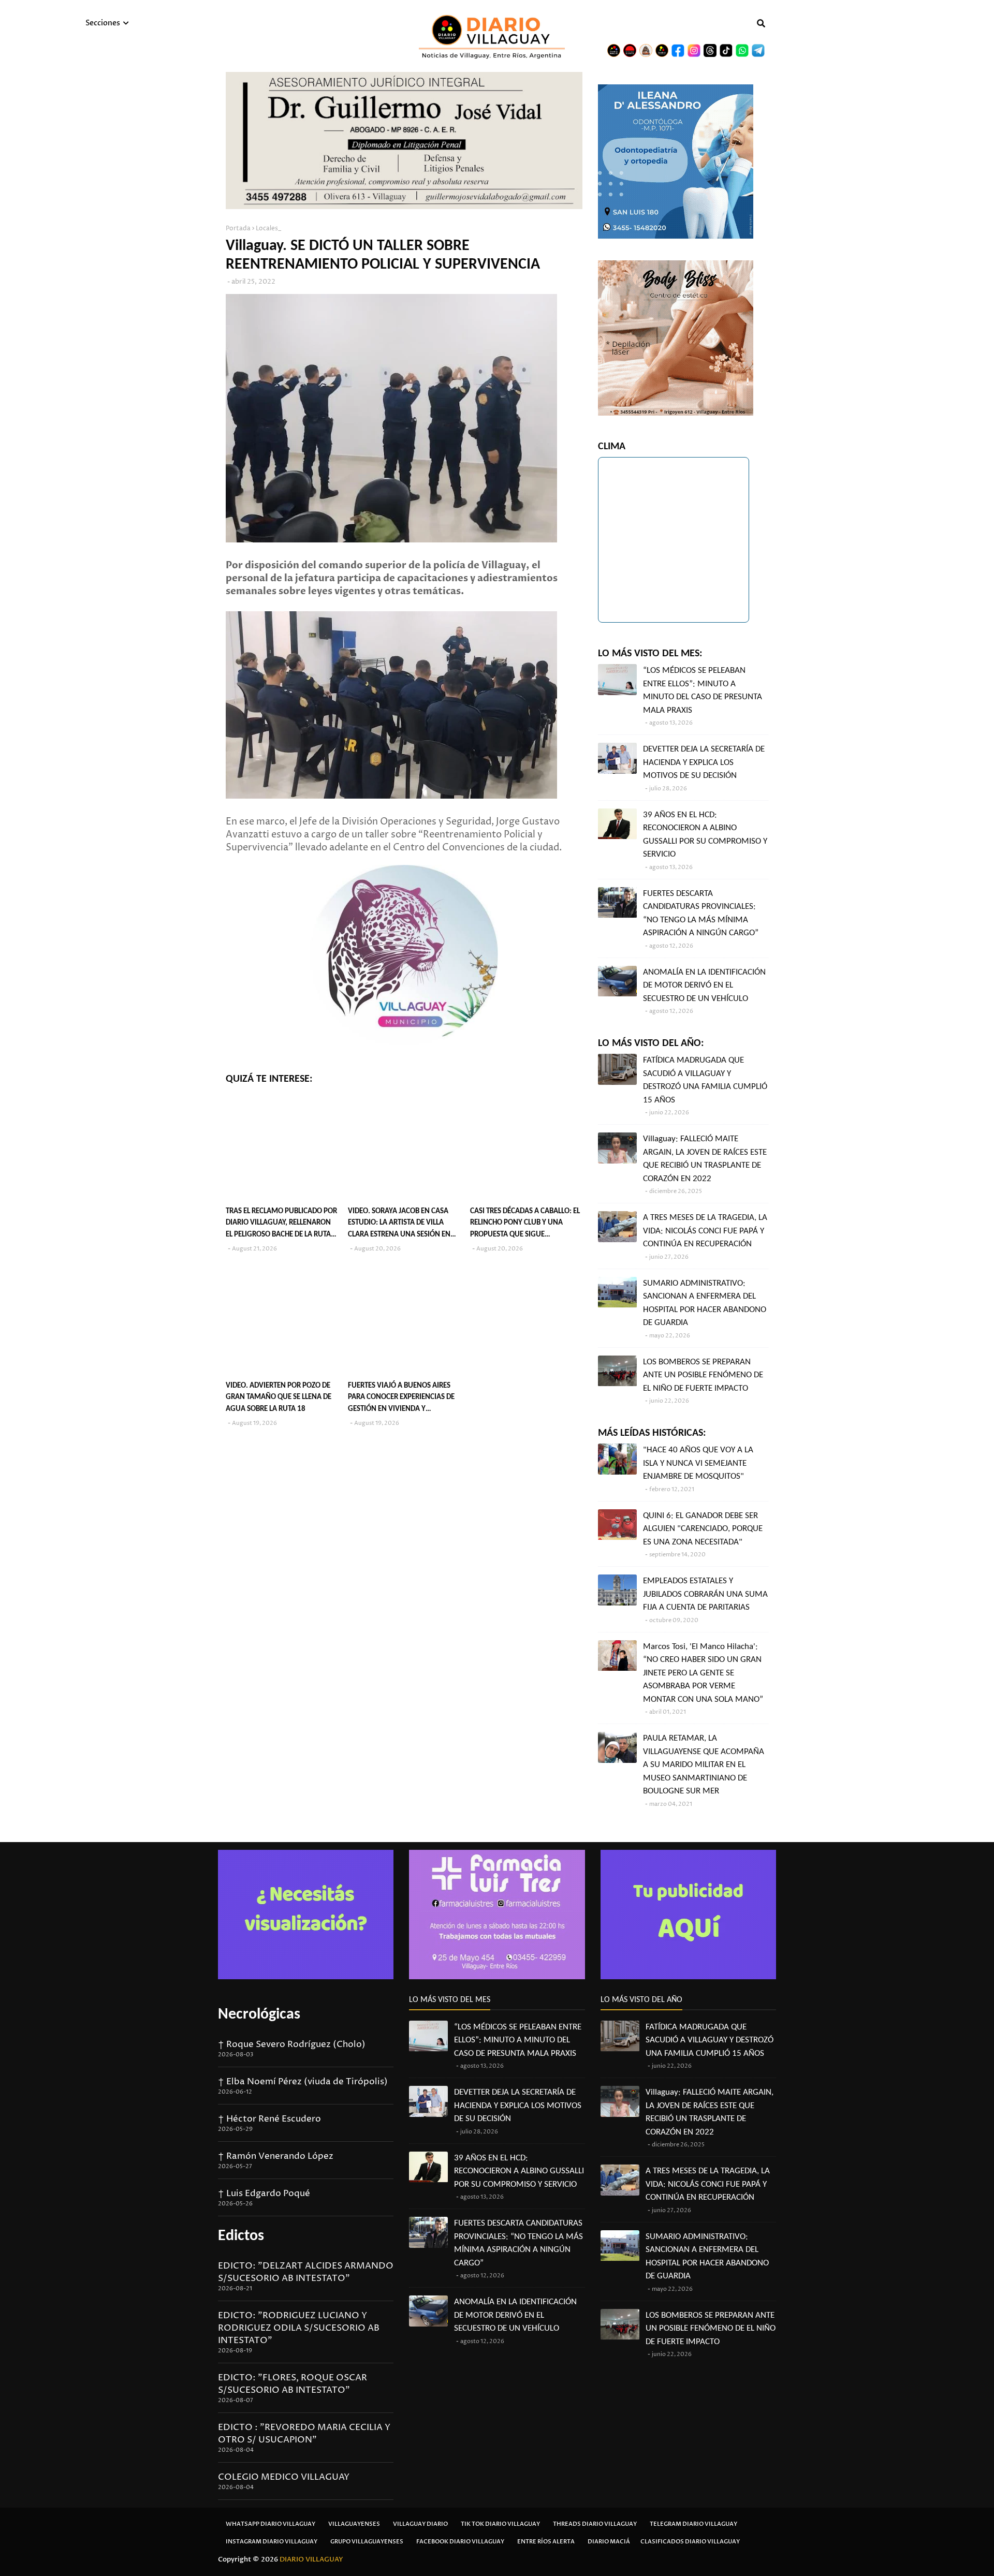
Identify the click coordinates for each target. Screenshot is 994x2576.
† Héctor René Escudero (269, 2119)
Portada (238, 229)
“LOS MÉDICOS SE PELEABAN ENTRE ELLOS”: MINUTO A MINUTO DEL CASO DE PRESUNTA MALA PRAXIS (703, 690)
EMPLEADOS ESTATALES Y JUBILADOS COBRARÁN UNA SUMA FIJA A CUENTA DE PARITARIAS (705, 1594)
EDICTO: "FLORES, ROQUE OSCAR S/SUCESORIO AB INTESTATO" (293, 2384)
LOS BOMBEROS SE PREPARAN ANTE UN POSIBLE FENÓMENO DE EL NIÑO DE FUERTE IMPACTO (703, 1375)
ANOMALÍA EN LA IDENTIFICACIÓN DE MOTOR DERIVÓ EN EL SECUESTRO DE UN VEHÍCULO (704, 985)
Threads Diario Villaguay (595, 2524)
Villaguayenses (354, 2524)
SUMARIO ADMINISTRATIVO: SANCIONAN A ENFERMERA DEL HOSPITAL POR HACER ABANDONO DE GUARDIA (705, 1303)
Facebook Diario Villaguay (460, 2542)
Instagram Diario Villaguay (272, 2542)
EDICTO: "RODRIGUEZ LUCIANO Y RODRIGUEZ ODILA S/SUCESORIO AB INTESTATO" (299, 2328)
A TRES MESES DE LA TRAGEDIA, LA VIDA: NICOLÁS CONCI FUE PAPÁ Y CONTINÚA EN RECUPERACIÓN (705, 1231)
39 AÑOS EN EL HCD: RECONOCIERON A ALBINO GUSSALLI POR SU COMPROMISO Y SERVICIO (705, 835)
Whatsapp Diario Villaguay (271, 2524)
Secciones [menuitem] (103, 23)
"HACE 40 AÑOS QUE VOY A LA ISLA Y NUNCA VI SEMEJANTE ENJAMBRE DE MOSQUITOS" (698, 1463)
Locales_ (268, 229)
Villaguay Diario (420, 2524)
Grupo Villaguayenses (367, 2542)
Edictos (241, 2236)
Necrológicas (259, 2015)
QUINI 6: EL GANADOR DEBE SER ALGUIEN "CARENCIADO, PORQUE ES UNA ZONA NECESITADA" (703, 1529)
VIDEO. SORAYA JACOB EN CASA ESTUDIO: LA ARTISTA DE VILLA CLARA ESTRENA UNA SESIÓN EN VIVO (399, 1224)
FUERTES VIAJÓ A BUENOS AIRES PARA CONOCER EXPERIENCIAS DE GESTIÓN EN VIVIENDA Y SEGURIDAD (401, 1399)
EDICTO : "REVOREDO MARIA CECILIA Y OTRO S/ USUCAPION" (304, 2434)
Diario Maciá (609, 2542)
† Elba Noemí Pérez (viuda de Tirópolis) (303, 2082)
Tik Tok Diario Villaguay (500, 2524)
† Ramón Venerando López (276, 2156)
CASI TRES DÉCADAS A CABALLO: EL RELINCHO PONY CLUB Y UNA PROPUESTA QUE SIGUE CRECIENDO (525, 1224)
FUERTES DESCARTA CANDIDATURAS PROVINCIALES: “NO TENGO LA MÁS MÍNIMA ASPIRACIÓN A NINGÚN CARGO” (701, 914)
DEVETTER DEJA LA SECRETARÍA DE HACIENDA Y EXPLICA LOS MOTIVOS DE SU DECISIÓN (704, 762)
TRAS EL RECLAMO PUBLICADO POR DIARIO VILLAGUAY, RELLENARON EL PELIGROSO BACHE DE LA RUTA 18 (281, 1224)
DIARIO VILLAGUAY (311, 2559)
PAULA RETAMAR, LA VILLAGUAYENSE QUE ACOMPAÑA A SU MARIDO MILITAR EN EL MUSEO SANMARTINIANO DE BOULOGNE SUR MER (704, 1765)
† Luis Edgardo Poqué (264, 2194)
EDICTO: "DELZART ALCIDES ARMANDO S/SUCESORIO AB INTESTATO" (306, 2272)
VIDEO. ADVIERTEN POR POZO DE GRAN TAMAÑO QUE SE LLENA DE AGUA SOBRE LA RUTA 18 (279, 1397)
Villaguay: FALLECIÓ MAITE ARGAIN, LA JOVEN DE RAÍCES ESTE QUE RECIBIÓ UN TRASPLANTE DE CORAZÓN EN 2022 (705, 1159)
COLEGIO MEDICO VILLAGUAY (284, 2477)
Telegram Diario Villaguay (693, 2524)
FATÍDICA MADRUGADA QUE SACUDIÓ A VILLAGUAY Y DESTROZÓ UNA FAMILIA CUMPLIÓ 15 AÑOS (705, 1080)
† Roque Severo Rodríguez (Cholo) (292, 2044)
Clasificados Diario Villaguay (690, 2542)
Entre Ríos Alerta (546, 2542)
